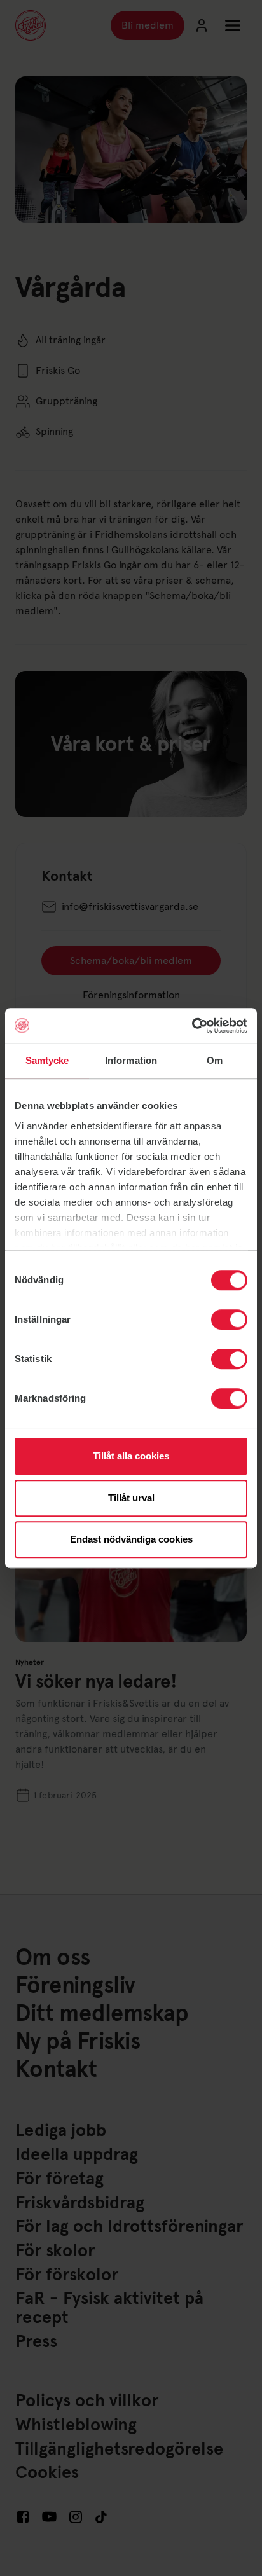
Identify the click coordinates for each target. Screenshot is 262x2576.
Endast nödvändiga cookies (131, 1539)
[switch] (229, 1319)
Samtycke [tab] (47, 1060)
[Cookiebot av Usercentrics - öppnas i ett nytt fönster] (192, 1026)
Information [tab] (131, 1060)
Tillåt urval (131, 1498)
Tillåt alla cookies (131, 1456)
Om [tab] (215, 1060)
